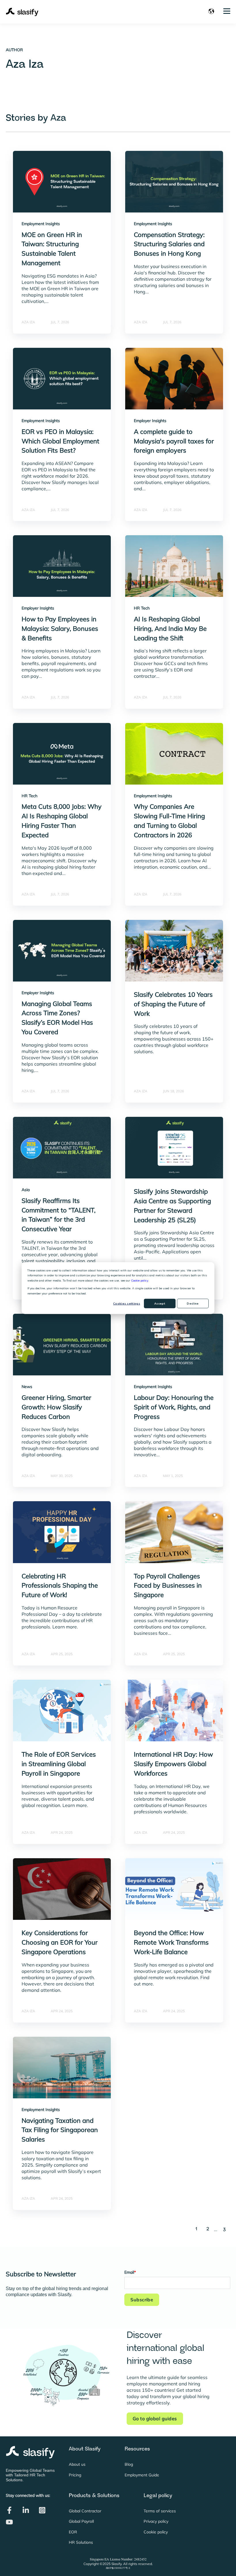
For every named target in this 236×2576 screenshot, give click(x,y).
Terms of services (160, 2511)
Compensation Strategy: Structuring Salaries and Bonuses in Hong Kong (169, 244)
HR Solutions (81, 2542)
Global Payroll (81, 2521)
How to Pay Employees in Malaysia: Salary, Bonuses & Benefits (60, 629)
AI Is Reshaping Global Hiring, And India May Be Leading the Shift (170, 629)
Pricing (75, 2475)
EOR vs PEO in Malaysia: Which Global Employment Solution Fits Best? (60, 441)
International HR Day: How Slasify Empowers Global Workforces (173, 1764)
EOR (73, 2532)
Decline (193, 1304)
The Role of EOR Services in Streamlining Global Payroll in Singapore (59, 1764)
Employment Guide (142, 2475)
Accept (160, 1304)
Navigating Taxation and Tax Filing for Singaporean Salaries (60, 2130)
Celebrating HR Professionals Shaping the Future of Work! (60, 1586)
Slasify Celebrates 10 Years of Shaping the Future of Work (173, 1004)
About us (77, 2464)
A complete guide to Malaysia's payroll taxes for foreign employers (174, 441)
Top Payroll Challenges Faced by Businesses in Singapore (168, 1586)
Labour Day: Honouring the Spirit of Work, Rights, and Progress (174, 1407)
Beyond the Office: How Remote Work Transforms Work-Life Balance (171, 1942)
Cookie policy (140, 1280)
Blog (129, 2464)
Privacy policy (156, 2521)
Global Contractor (85, 2511)
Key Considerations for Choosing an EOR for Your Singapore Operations (60, 1942)
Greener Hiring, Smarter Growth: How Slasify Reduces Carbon (56, 1407)
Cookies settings (127, 1304)
